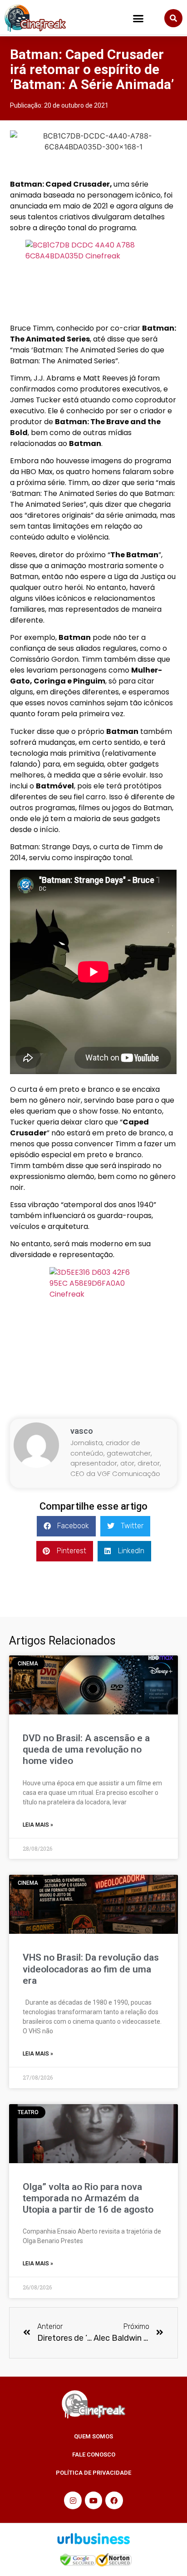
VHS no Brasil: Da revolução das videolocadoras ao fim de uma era (91, 1969)
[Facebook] (114, 2500)
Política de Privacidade (93, 2473)
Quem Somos (93, 2436)
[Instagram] (73, 2500)
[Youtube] (93, 2500)
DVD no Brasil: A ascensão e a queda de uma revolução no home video (86, 1749)
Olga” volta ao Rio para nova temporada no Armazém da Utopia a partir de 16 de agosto (88, 2198)
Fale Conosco (94, 2455)
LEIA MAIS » (38, 1825)
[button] (138, 18)
